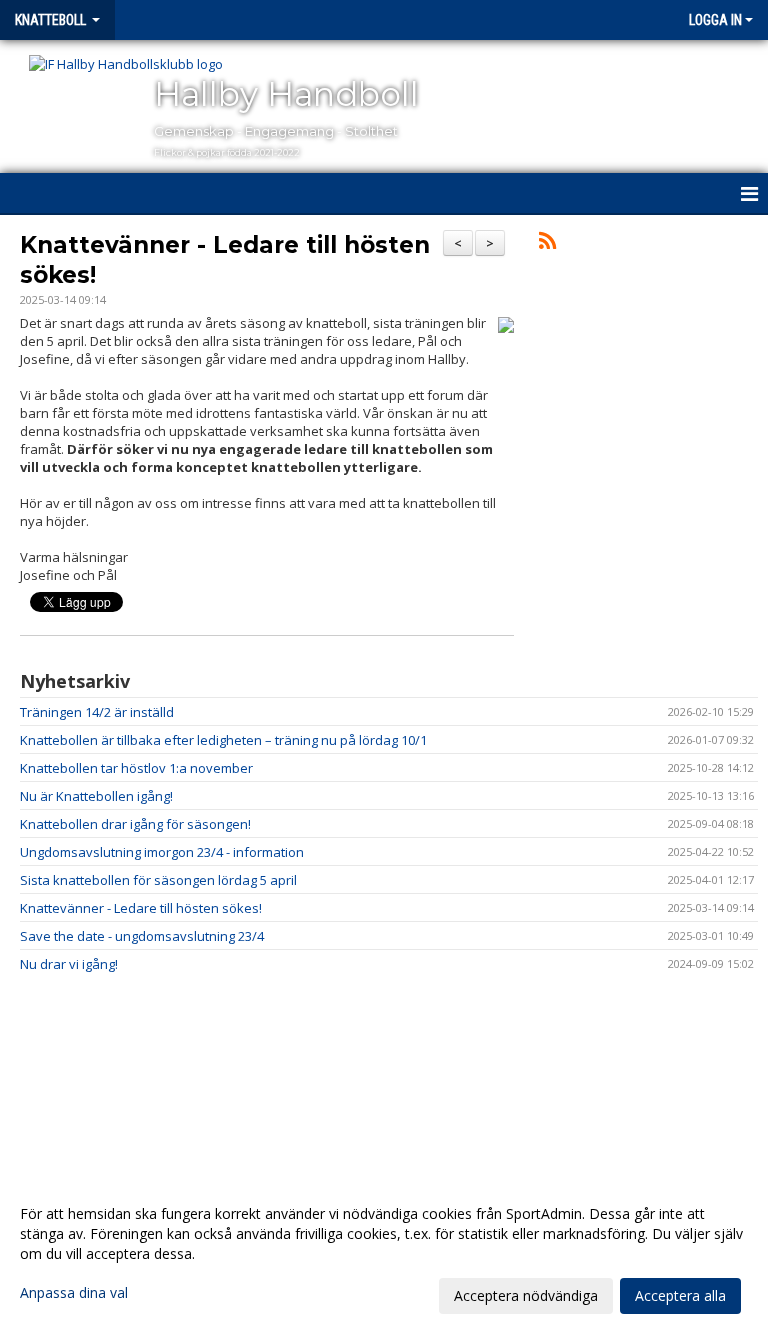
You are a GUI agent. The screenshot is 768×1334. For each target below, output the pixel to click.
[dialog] (384, 1254)
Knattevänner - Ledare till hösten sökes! (141, 908)
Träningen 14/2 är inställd (97, 712)
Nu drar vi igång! (69, 964)
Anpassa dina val (74, 1293)
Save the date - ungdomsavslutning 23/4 (142, 936)
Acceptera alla (680, 1295)
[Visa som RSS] (547, 244)
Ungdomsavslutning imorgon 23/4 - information (162, 852)
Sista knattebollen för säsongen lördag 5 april (158, 880)
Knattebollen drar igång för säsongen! (135, 824)
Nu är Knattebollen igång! (96, 796)
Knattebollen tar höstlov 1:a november (136, 768)
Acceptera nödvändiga (526, 1295)
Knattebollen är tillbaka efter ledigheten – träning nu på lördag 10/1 (223, 740)
